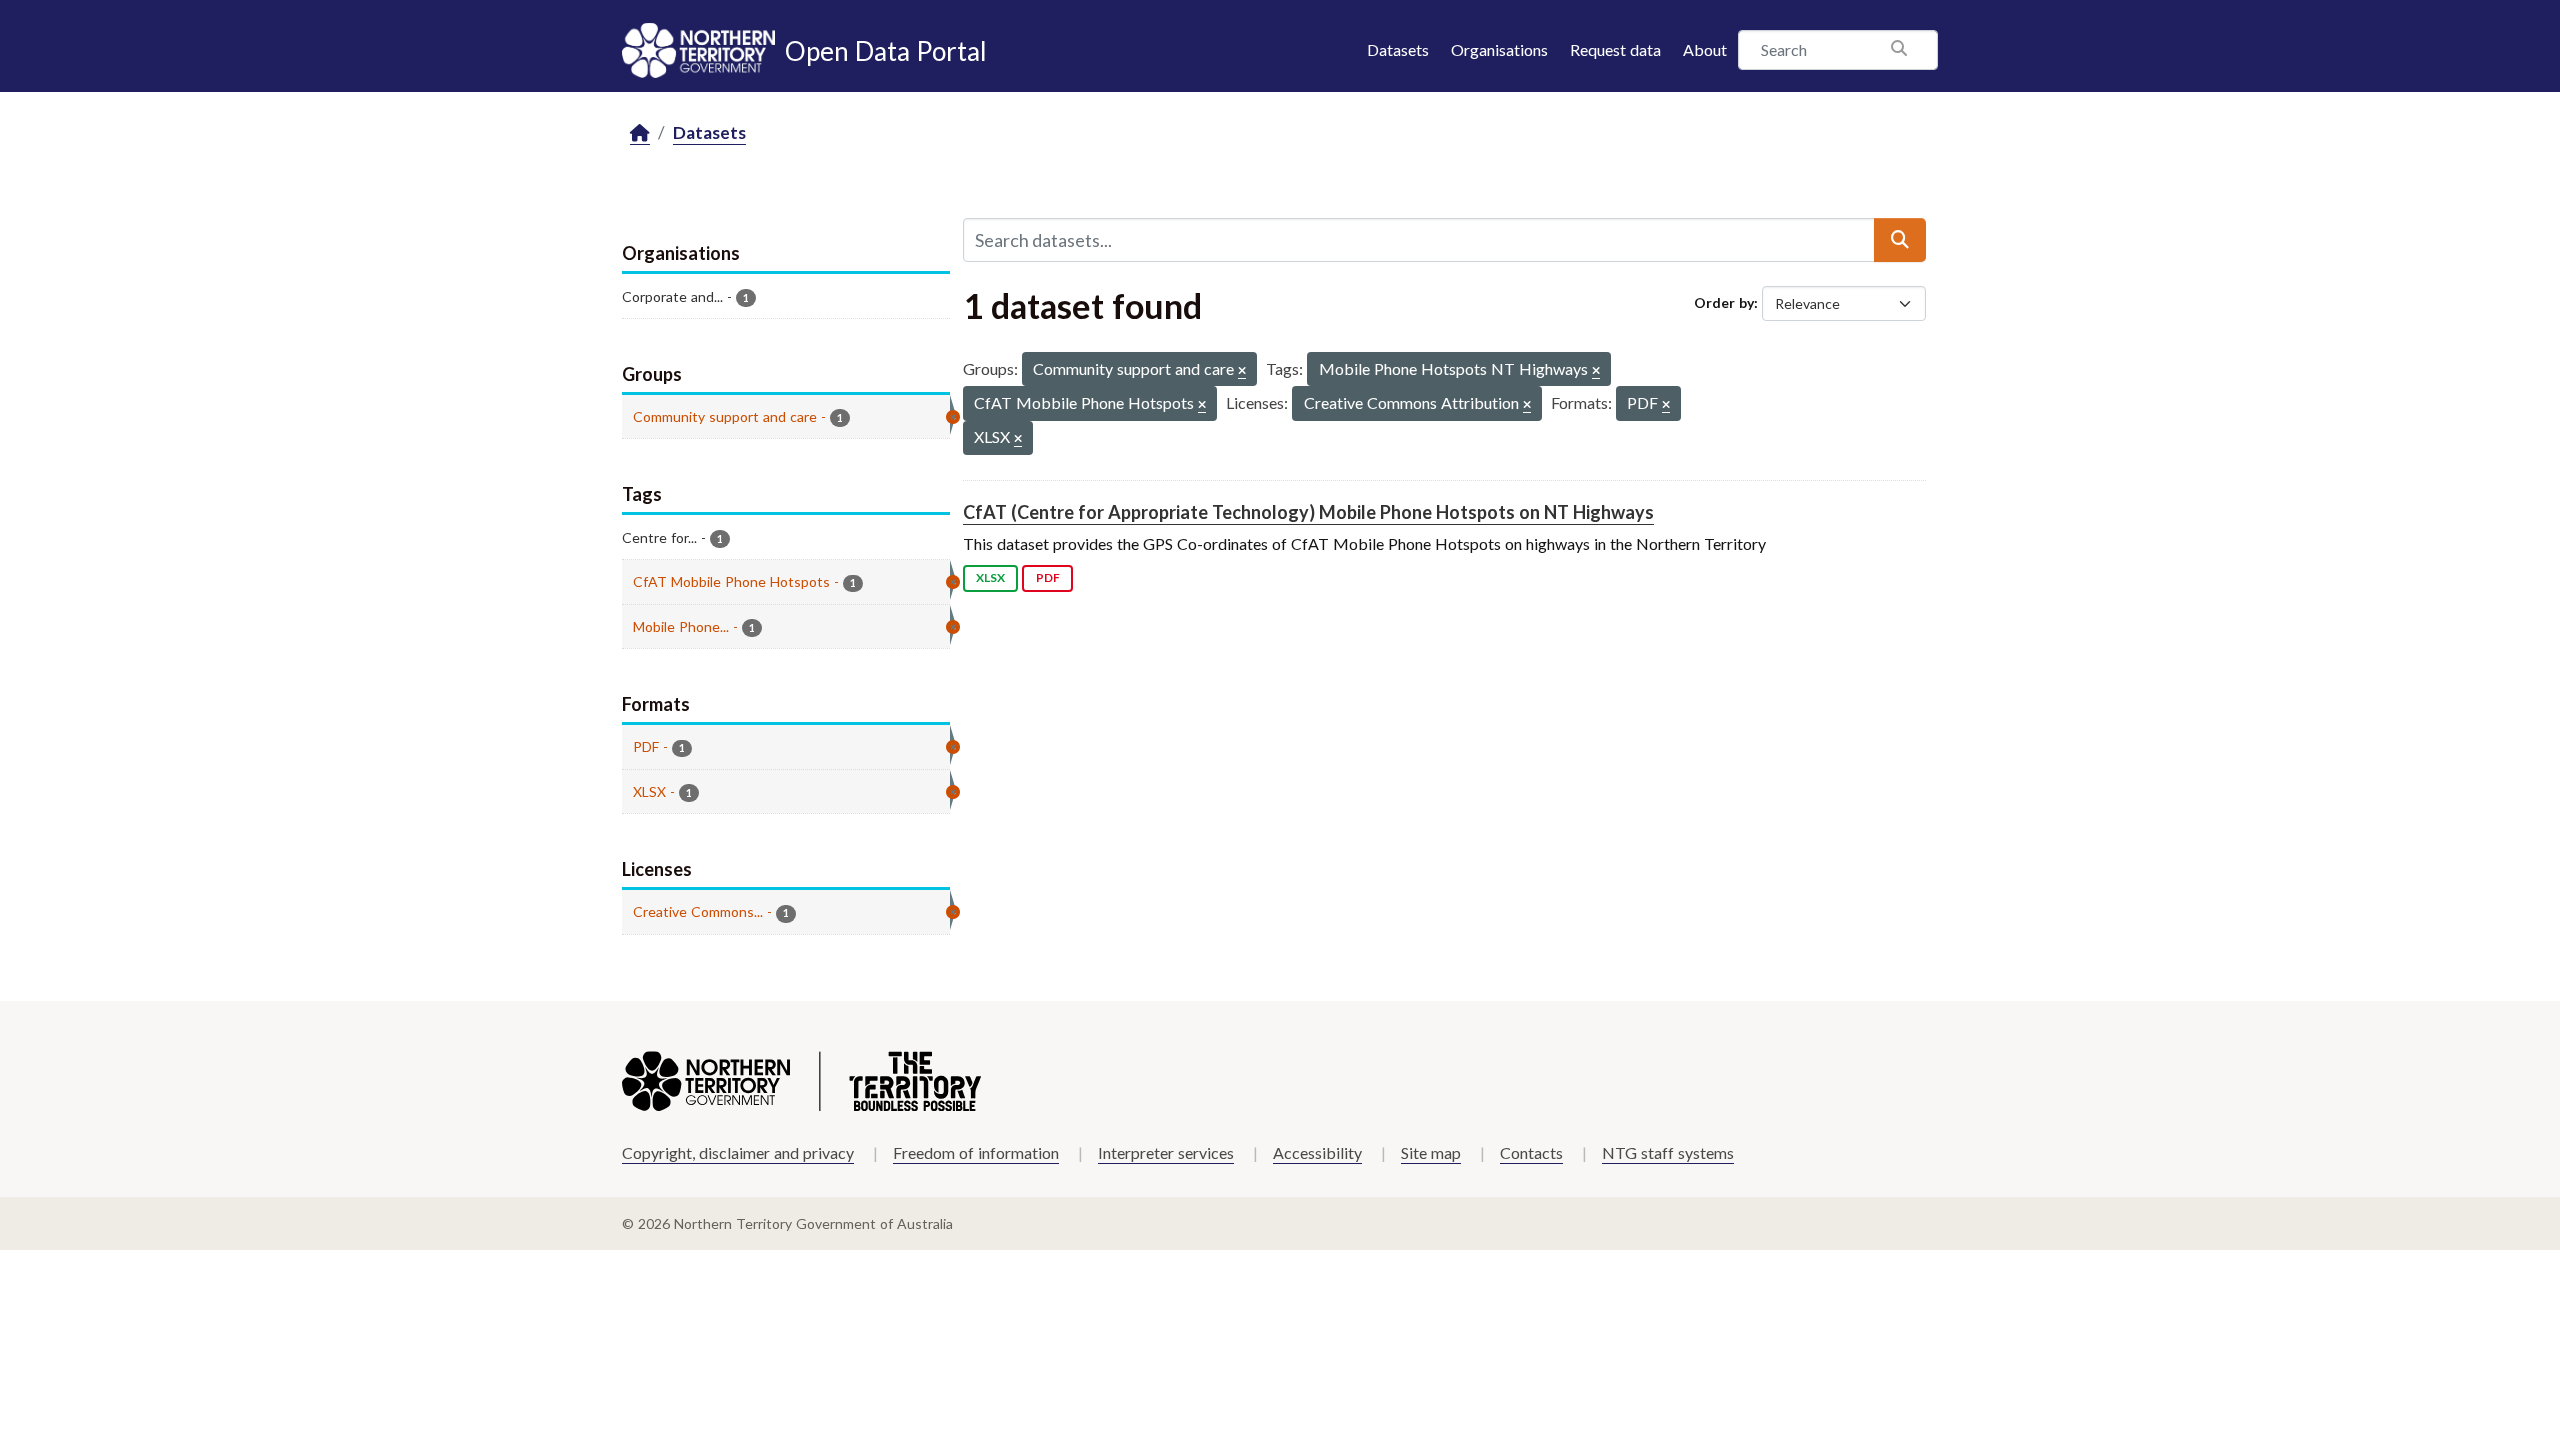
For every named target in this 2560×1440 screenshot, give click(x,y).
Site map (1431, 1152)
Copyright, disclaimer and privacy (738, 1152)
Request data (1615, 49)
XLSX (990, 577)
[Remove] (1242, 371)
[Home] (640, 133)
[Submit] (1900, 240)
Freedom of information (976, 1152)
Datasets (1398, 49)
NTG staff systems (1668, 1152)
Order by (1724, 302)
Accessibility (1317, 1152)
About (1705, 49)
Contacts (1531, 1152)
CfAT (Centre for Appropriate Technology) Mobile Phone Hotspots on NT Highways (1308, 512)
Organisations (1499, 49)
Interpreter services (1166, 1152)
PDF (1048, 577)
